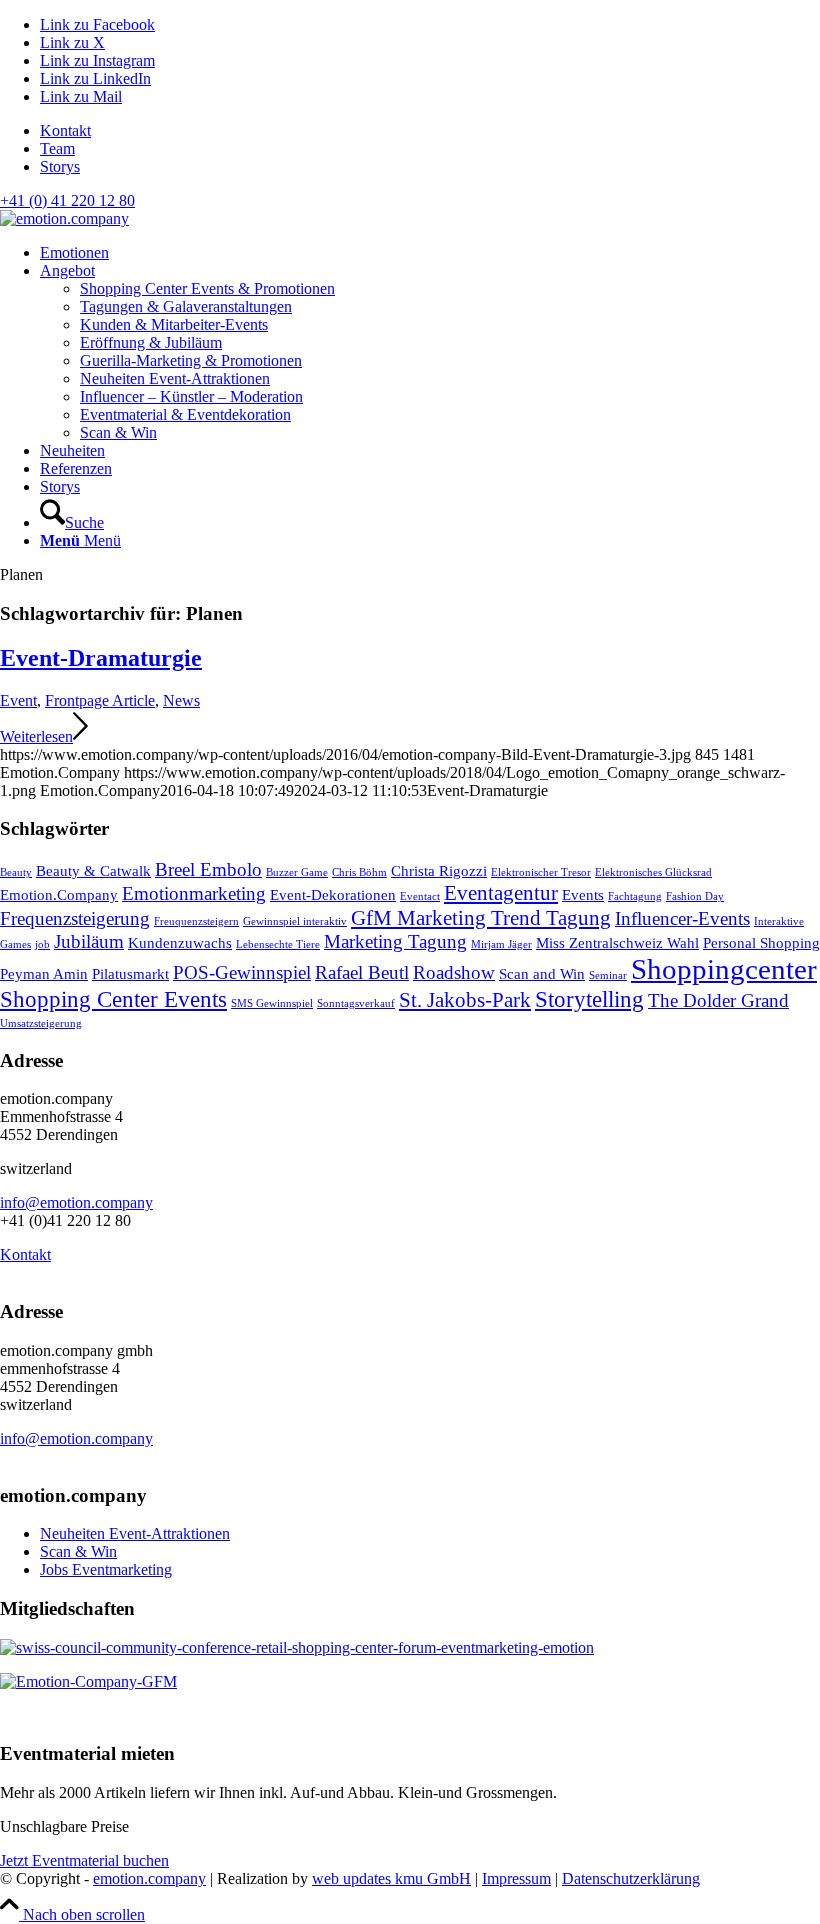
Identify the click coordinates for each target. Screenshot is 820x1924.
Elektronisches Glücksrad (653, 872)
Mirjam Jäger (501, 944)
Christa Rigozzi (439, 870)
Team (57, 148)
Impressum (516, 1878)
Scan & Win (78, 1551)
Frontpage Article (100, 700)
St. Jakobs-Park (465, 1000)
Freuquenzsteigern (196, 921)
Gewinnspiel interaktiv (295, 921)
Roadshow (454, 972)
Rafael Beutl (362, 972)
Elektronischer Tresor (541, 872)
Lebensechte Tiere (278, 944)
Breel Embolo (208, 869)
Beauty (16, 872)
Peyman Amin (44, 973)
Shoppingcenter (724, 969)
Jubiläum (89, 941)
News (181, 700)
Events (583, 894)
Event (18, 700)
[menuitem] (430, 131)
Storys (60, 166)
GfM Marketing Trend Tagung (481, 918)
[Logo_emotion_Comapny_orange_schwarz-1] (64, 218)
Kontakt (65, 130)
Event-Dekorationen (333, 894)
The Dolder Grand (718, 1000)
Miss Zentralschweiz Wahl (617, 942)
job (42, 944)
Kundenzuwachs (180, 942)
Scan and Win (542, 973)
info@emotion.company (76, 1202)
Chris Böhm (359, 872)
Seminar (608, 975)
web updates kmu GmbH (391, 1878)
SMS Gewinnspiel (272, 1003)
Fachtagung (635, 896)
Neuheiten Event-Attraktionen (135, 1533)
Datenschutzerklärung (631, 1878)
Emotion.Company (59, 894)
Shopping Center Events (113, 999)
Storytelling (589, 999)
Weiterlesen (36, 736)
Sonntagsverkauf (356, 1003)
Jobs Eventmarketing (106, 1569)
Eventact (420, 896)
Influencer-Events (682, 918)
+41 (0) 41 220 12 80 (67, 200)
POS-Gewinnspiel (242, 972)
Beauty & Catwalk (93, 870)
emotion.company (149, 1878)
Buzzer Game (297, 872)
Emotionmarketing (194, 893)
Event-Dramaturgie (101, 658)
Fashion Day (695, 896)
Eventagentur (501, 893)
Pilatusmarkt (130, 973)
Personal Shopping (761, 942)
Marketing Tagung (395, 941)
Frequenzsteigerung (75, 918)
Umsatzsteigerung (41, 1023)
